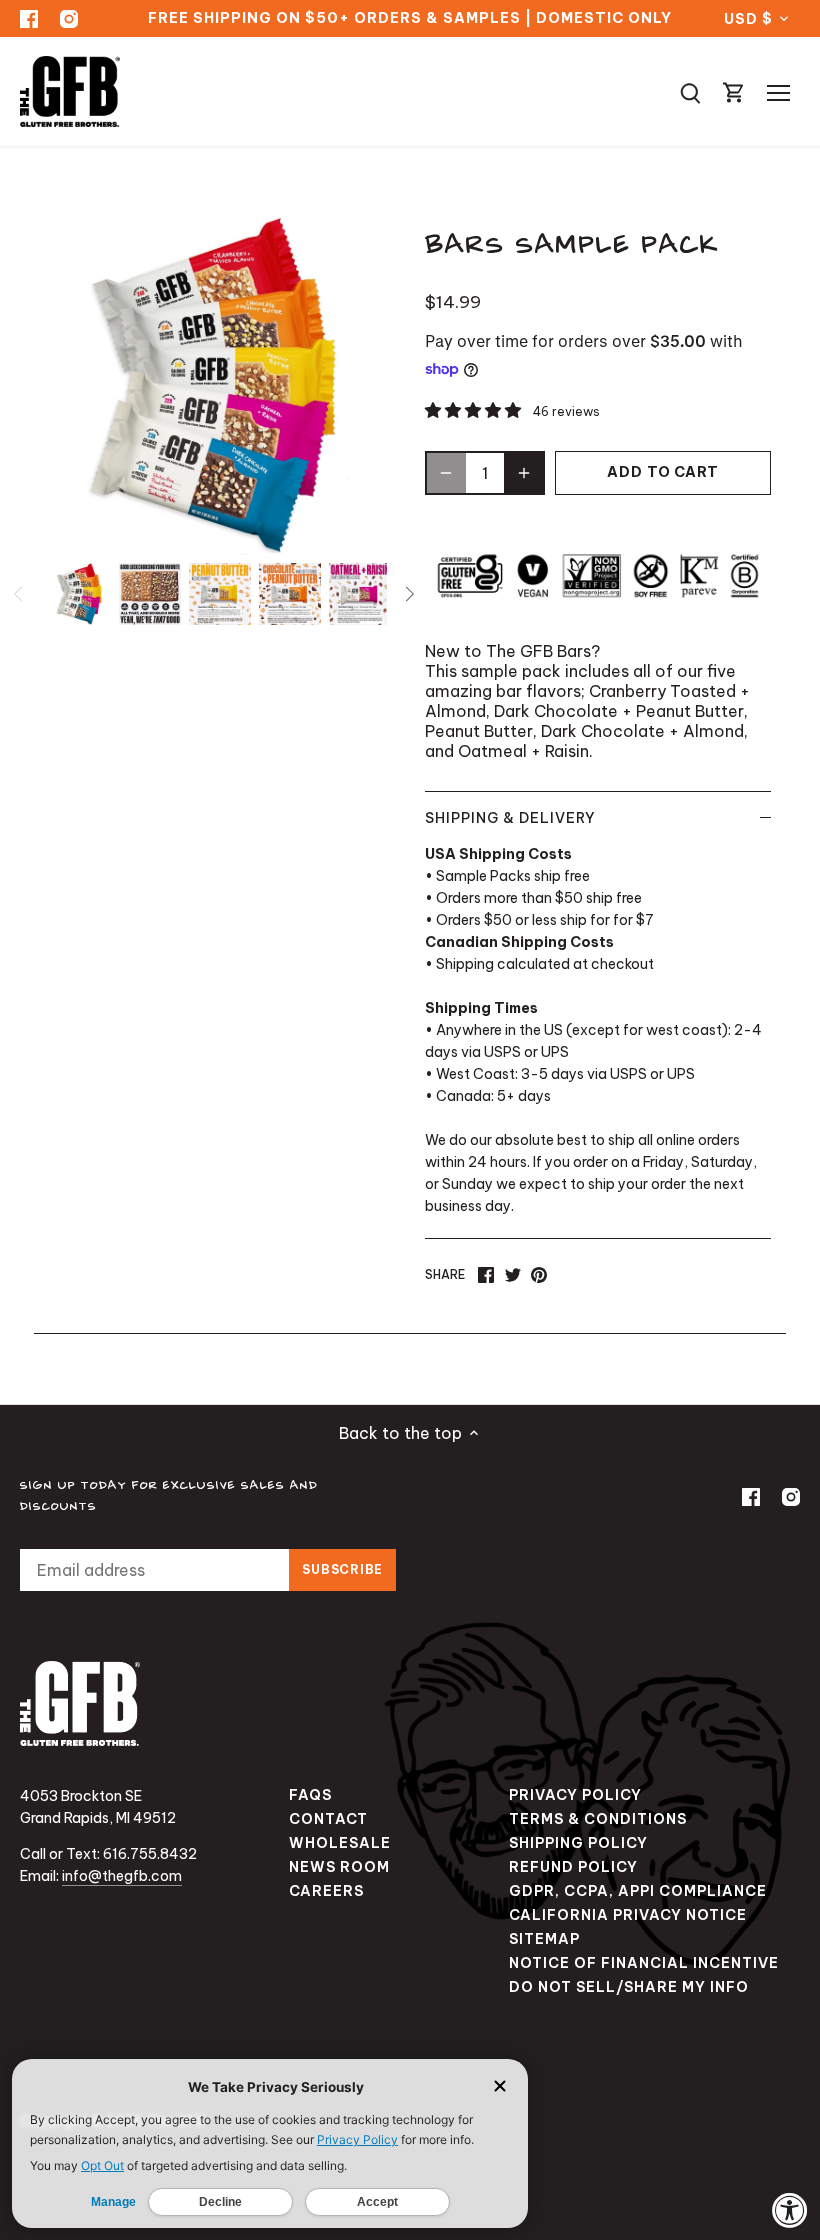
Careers (326, 1891)
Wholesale (340, 1843)
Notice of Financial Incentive (644, 1963)
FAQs (310, 1795)
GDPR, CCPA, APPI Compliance (638, 1891)
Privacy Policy (575, 1795)
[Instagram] (69, 18)
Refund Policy (573, 1867)
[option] (80, 594)
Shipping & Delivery (510, 818)
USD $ (748, 19)
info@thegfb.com (122, 1876)
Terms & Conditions (598, 1819)
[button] (475, 410)
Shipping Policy (578, 1843)
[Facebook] (29, 18)
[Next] (409, 594)
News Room (339, 1867)
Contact (328, 1819)
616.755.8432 (150, 1854)
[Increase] (524, 473)
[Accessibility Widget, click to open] (790, 2210)
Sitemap (544, 1939)
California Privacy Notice (628, 1915)
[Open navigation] (778, 93)
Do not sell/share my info (629, 1987)
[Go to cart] (734, 91)
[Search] (690, 91)
